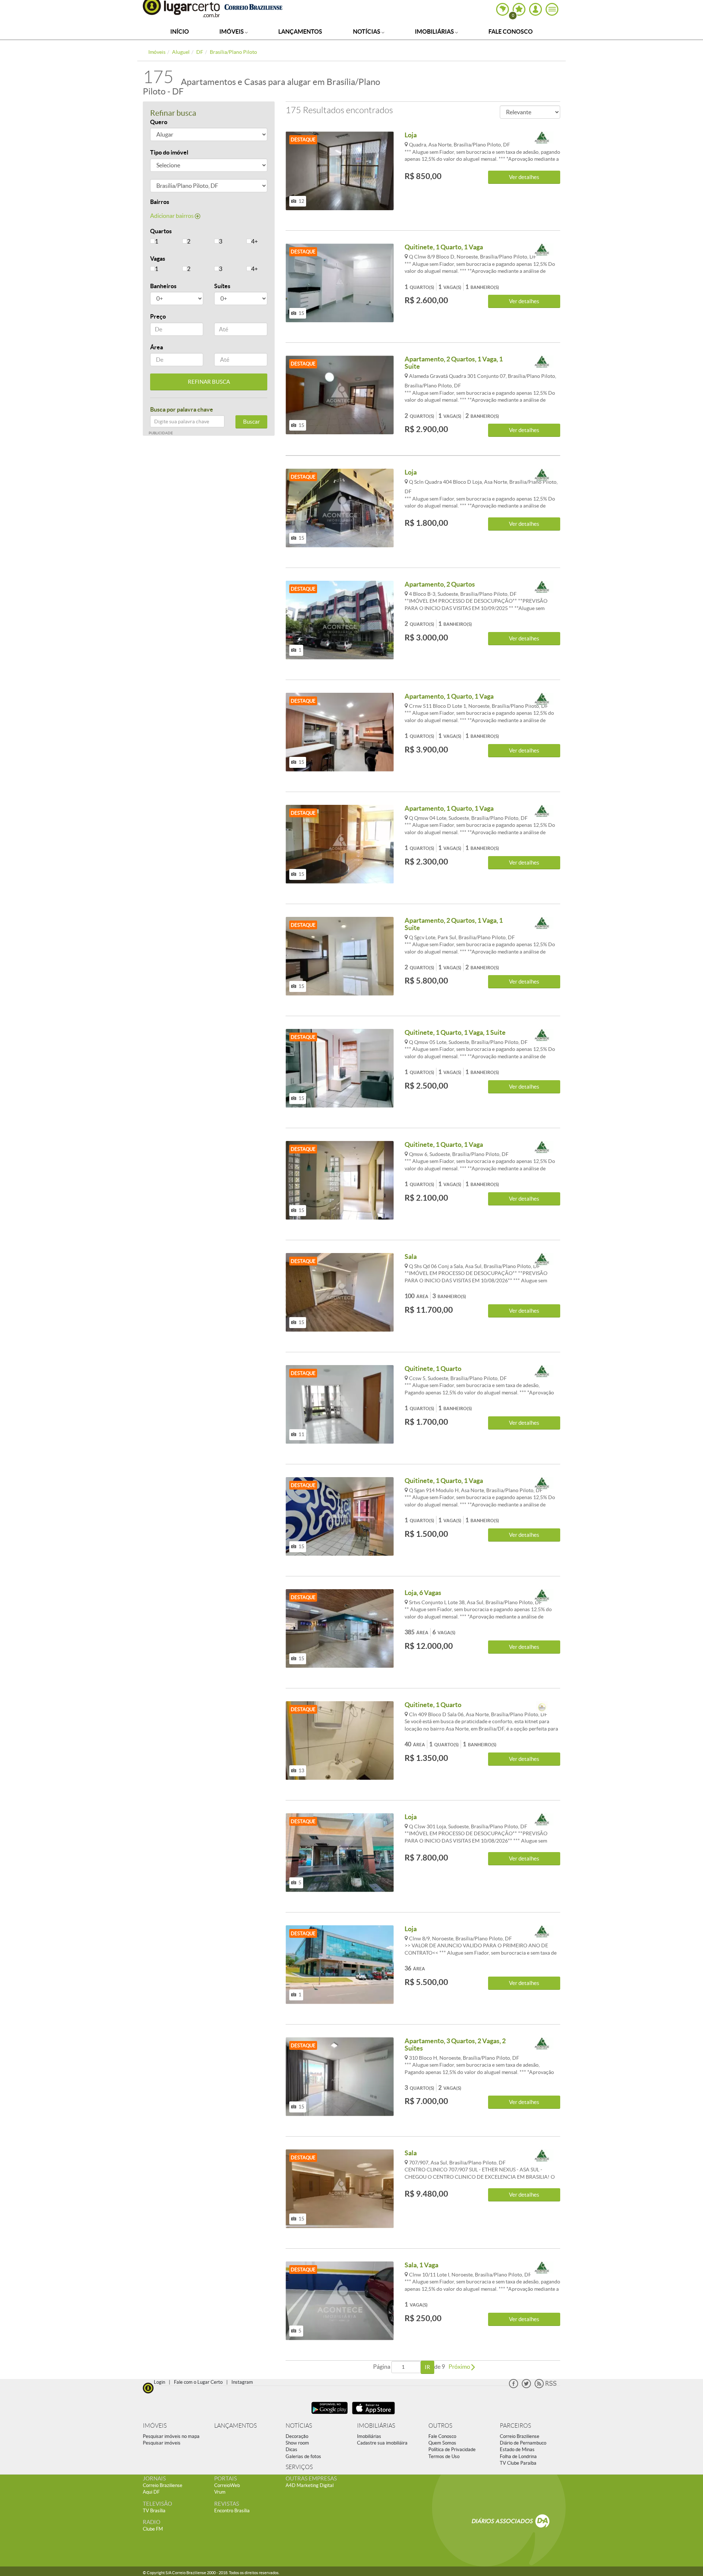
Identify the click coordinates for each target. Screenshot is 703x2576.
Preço (158, 316)
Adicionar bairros (172, 216)
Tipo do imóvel (169, 152)
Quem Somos (442, 2443)
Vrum (220, 2492)
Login (159, 2382)
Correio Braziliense (520, 2436)
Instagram (242, 2382)
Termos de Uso (444, 2456)
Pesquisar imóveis (162, 2443)
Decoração (297, 2436)
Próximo (460, 2367)
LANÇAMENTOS (235, 2426)
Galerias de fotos (303, 2456)
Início (180, 31)
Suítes (222, 286)
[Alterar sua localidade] (503, 9)
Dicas (291, 2449)
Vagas (158, 259)
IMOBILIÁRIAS (376, 2426)
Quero (159, 122)
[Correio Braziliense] (253, 6)
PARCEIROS (515, 2426)
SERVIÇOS (299, 2467)
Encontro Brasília (232, 2511)
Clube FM (153, 2529)
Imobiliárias (435, 31)
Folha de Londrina (518, 2456)
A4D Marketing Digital (310, 2485)
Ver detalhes (524, 177)
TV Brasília (154, 2511)
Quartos (161, 231)
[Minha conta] (535, 9)
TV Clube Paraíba (518, 2463)
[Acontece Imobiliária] (542, 138)
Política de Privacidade (452, 2449)
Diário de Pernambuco (523, 2443)
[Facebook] (514, 2387)
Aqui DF (151, 2492)
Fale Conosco (511, 31)
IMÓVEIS (155, 2426)
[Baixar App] (330, 2415)
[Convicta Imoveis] (542, 1708)
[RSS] (546, 2387)
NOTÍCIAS (299, 2426)
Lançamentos (300, 31)
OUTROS (440, 2426)
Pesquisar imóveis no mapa (171, 2436)
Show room (297, 2443)
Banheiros (163, 286)
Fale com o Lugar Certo (198, 2382)
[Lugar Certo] (148, 2387)
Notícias (367, 31)
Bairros (160, 202)
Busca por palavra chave (182, 409)
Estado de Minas (517, 2449)
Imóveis (232, 31)
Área (157, 347)
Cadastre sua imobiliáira (382, 2443)
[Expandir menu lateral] (552, 9)
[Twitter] (526, 2387)
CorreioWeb (227, 2485)
